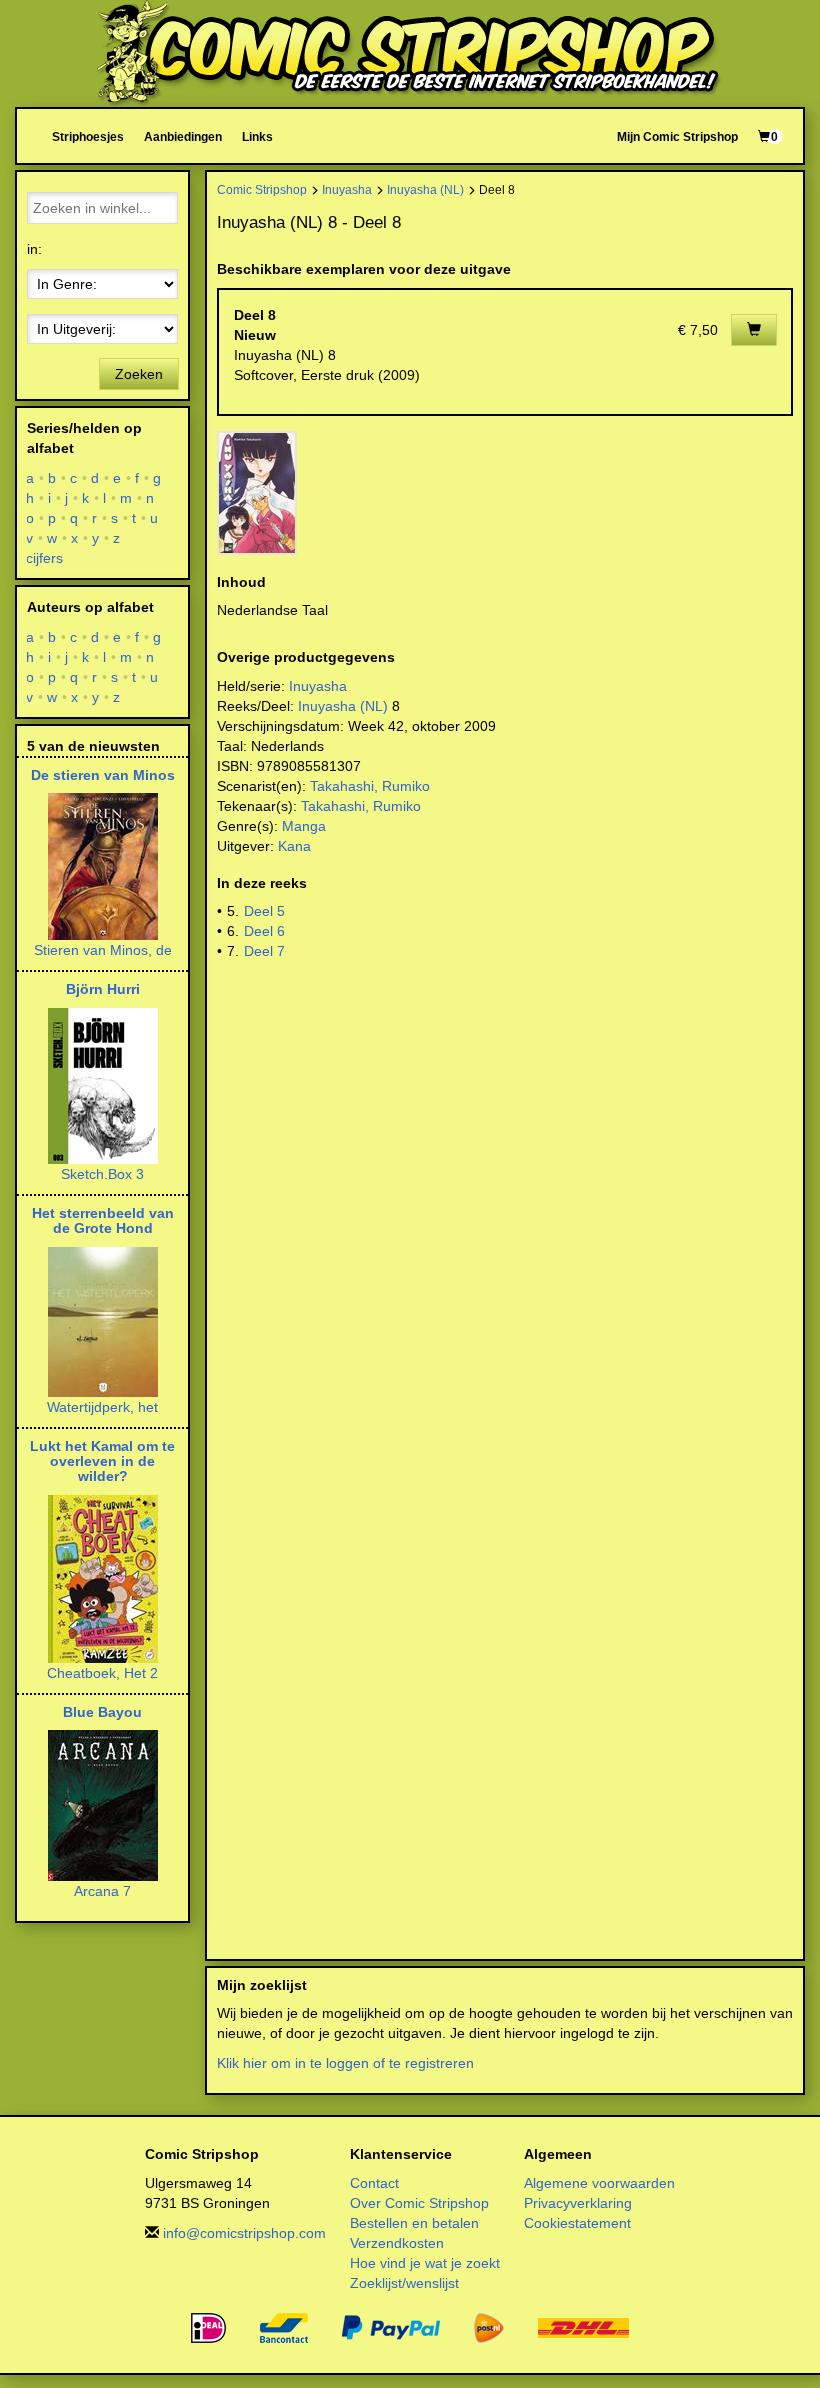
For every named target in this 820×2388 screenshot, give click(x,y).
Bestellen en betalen (414, 2223)
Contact (374, 2183)
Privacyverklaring (578, 2203)
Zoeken (139, 374)
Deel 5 (264, 911)
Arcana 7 (102, 1891)
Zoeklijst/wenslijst (404, 2283)
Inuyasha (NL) (425, 189)
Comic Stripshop (262, 189)
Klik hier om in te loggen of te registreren (345, 2063)
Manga (304, 826)
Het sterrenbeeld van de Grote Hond (103, 1220)
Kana (294, 846)
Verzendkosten (397, 2243)
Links (257, 136)
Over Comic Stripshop (419, 2203)
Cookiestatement (577, 2223)
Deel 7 (264, 951)
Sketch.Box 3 (102, 1174)
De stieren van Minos (103, 775)
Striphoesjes (88, 136)
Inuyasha (347, 189)
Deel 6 (264, 931)
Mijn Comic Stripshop (677, 136)
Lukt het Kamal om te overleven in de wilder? (102, 1461)
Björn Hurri (103, 989)
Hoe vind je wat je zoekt (425, 2263)
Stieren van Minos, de (103, 950)
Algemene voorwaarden (599, 2183)
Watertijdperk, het (102, 1407)
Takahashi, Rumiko (370, 786)
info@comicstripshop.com (244, 2233)
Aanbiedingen (183, 136)
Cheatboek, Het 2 (102, 1673)
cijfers (45, 558)
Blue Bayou (102, 1712)
